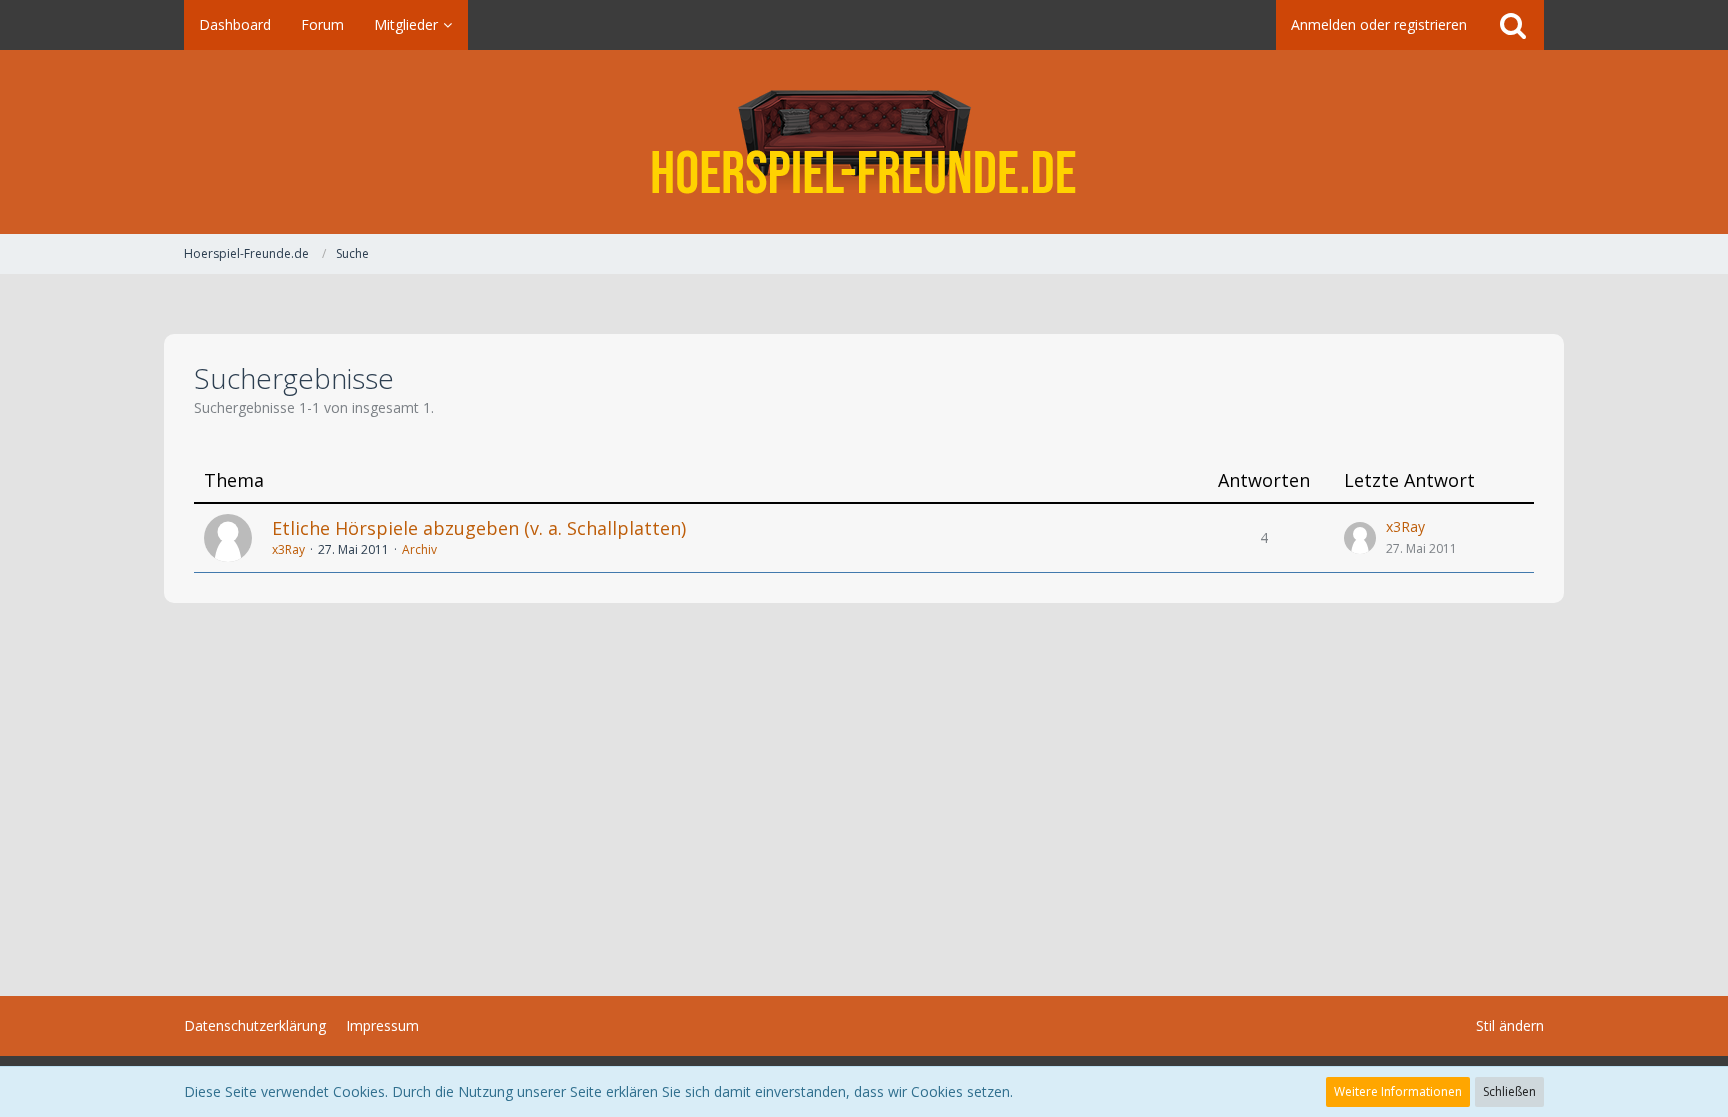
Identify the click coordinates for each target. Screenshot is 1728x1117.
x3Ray (288, 549)
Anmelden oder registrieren (1379, 24)
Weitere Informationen (1398, 1091)
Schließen (1509, 1091)
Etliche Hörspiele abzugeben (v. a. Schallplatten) (479, 528)
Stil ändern (1510, 1025)
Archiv (419, 549)
